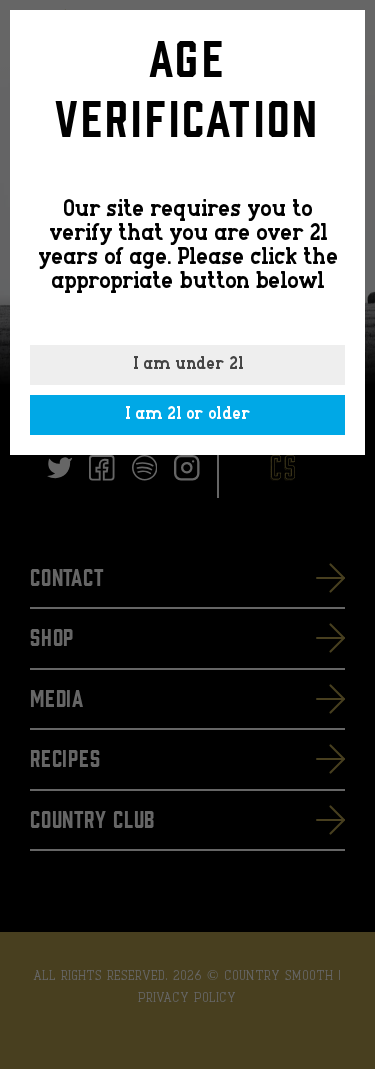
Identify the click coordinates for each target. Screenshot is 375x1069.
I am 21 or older (187, 415)
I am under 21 (188, 365)
